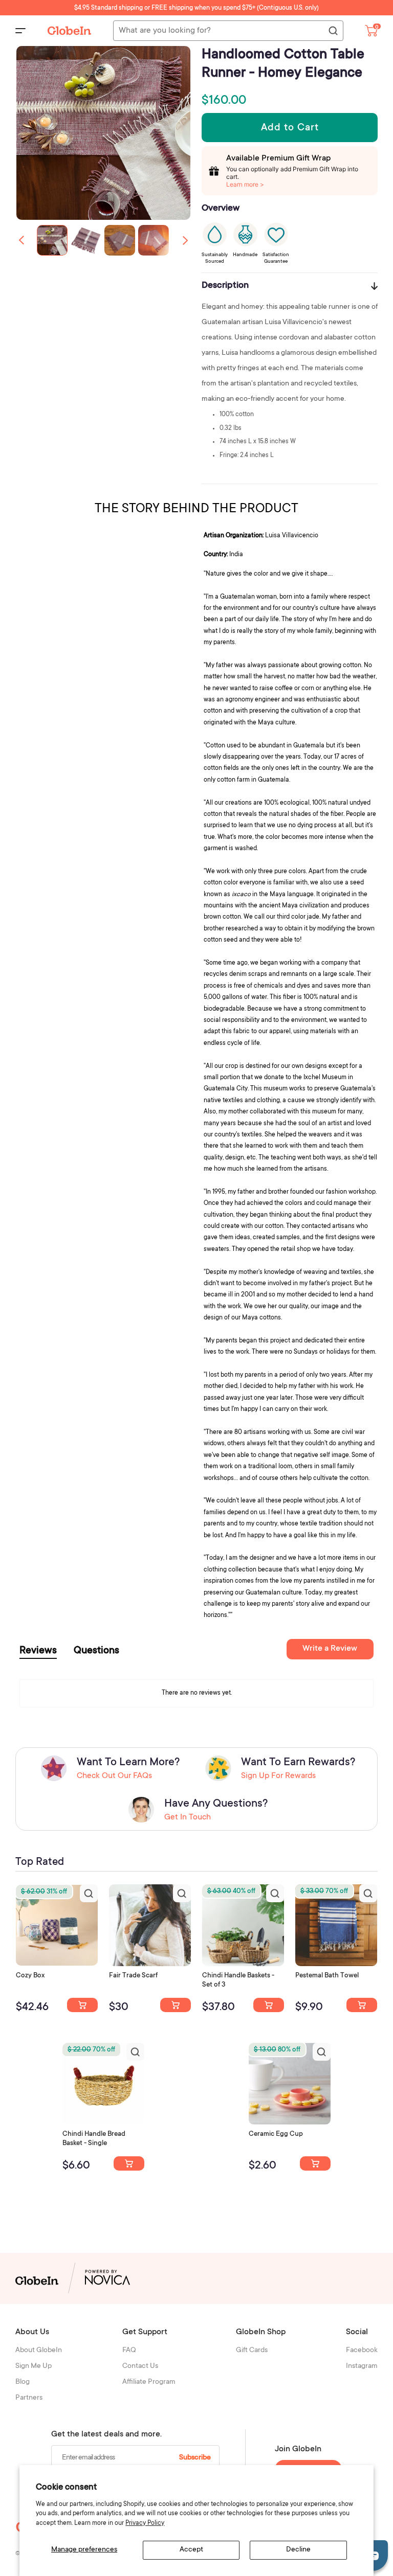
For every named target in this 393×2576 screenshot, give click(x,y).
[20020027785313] (129, 2163)
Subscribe (195, 2458)
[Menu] (20, 31)
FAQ (129, 2351)
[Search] (333, 31)
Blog (23, 2382)
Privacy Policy (145, 2523)
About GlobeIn (39, 2351)
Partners (29, 2398)
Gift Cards (252, 2351)
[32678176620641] (176, 2005)
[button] (185, 240)
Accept (191, 2550)
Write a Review (330, 1649)
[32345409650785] (362, 2005)
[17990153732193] (82, 2005)
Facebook (362, 2351)
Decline (298, 2550)
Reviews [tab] (38, 1651)
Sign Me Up (34, 2366)
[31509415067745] (315, 2163)
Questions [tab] (96, 1651)
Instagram (362, 2366)
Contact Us (140, 2366)
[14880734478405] (269, 2005)
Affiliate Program (149, 2382)
